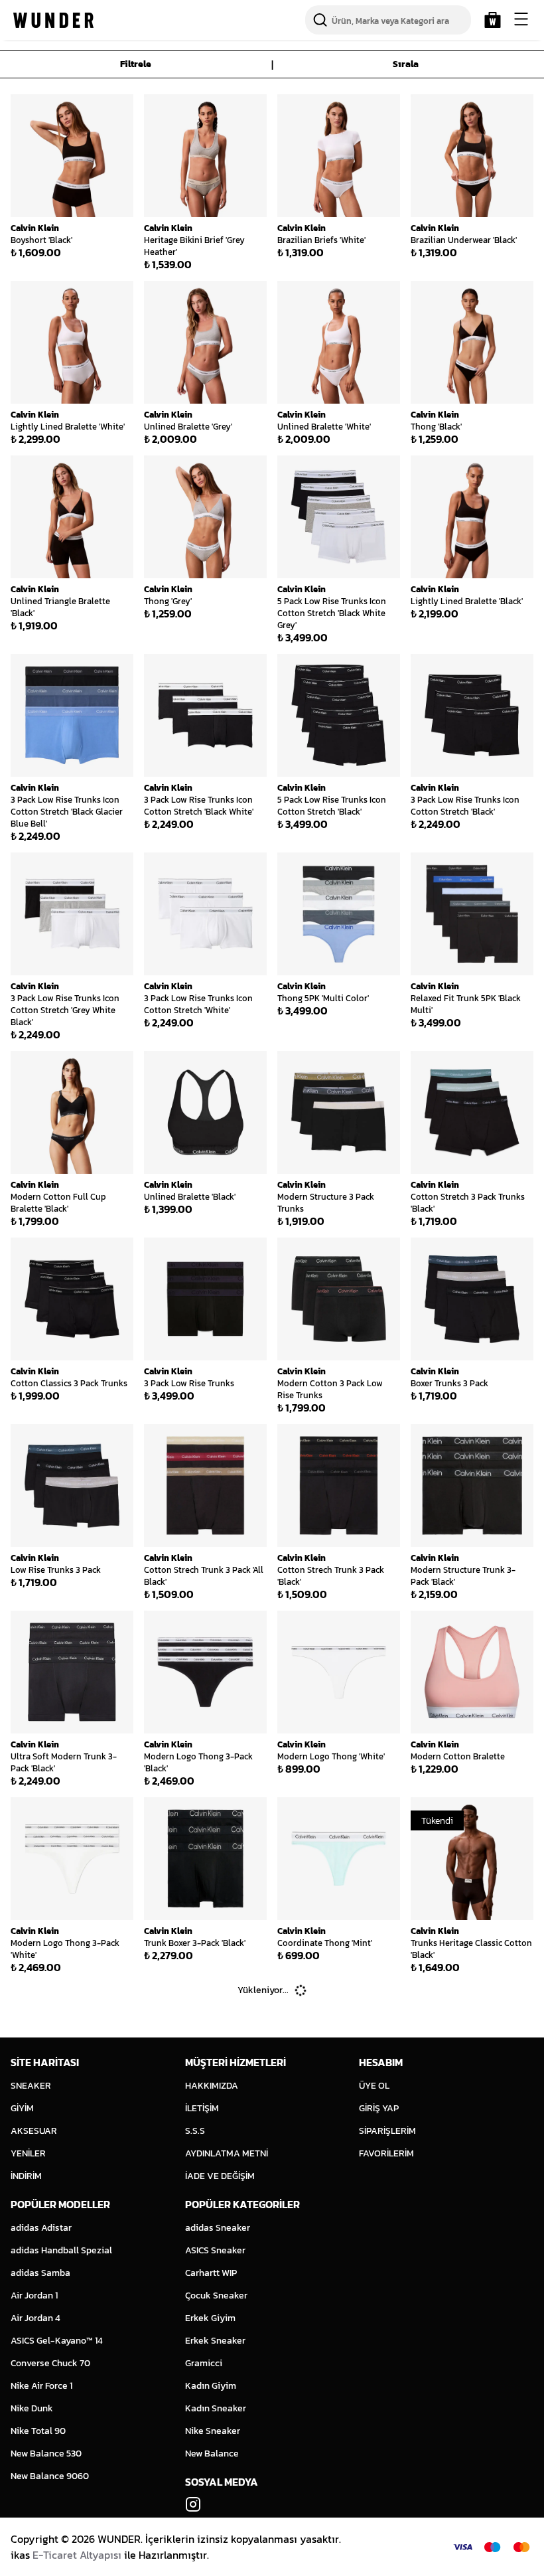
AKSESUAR (34, 2131)
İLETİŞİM (202, 2108)
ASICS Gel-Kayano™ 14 (57, 2341)
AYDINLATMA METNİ (227, 2153)
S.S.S (195, 2131)
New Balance (212, 2454)
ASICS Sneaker (215, 2250)
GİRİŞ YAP (379, 2108)
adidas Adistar (41, 2228)
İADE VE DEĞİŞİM (220, 2176)
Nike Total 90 (38, 2431)
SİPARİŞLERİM (387, 2131)
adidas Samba (40, 2273)
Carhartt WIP (211, 2273)
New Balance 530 (46, 2454)
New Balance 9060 (50, 2476)
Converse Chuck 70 (50, 2363)
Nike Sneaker (213, 2431)
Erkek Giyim (210, 2318)
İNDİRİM (26, 2176)
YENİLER (28, 2153)
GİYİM (22, 2108)
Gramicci (204, 2363)
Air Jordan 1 (34, 2295)
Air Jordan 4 (35, 2318)
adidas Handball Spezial (61, 2250)
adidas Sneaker (218, 2228)
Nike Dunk (32, 2408)
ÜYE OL (374, 2086)
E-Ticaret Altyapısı (77, 2555)
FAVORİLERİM (386, 2153)
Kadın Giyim (211, 2386)
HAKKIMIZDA (212, 2086)
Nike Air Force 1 (41, 2386)
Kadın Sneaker (216, 2408)
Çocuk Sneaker (216, 2295)
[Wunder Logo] (53, 20)
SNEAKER (31, 2086)
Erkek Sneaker (215, 2341)
